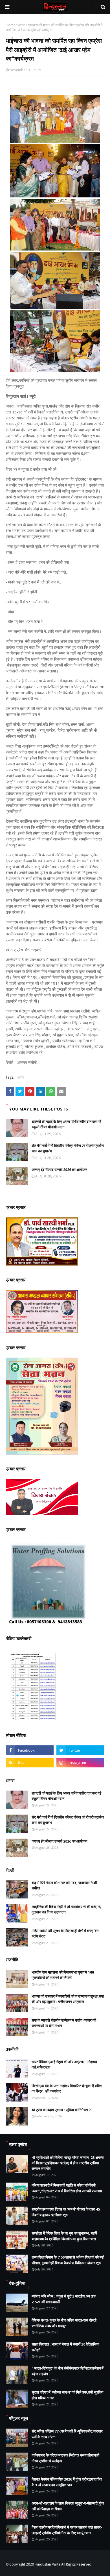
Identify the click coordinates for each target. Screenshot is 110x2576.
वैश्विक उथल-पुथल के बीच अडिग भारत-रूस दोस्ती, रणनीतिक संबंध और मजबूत (65, 2323)
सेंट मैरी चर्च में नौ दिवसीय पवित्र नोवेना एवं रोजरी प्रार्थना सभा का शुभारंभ (68, 1148)
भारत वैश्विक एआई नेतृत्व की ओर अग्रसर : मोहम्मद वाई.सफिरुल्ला (64, 2065)
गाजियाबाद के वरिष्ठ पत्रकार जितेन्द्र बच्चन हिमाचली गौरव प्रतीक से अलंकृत (65, 2458)
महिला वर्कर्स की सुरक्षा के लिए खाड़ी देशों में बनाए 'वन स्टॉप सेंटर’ (65, 1933)
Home (11, 25)
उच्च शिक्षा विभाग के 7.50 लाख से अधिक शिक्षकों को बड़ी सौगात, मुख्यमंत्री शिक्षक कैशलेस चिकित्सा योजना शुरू (68, 2260)
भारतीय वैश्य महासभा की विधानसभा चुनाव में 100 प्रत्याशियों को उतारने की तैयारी (63, 1975)
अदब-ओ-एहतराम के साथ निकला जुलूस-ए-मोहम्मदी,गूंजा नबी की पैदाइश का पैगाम (68, 2506)
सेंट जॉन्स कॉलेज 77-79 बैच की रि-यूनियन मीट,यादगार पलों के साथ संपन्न (67, 2434)
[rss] (30, 1763)
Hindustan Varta (48, 2564)
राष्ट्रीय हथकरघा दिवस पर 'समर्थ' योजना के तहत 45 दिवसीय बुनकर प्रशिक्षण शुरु (66, 2212)
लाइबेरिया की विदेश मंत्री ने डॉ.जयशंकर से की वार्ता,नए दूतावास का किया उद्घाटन (66, 1909)
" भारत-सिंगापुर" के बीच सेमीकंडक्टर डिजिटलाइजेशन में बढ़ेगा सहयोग (68, 2371)
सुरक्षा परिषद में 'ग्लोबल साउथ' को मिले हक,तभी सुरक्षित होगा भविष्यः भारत (67, 2395)
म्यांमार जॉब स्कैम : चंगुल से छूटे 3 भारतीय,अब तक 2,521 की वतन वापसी (64, 2299)
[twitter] (80, 1750)
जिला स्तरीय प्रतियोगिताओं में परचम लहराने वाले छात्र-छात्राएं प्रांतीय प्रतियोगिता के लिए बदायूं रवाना (67, 2530)
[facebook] (30, 1750)
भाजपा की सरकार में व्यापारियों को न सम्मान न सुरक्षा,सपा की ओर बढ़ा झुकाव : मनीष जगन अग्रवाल (68, 1999)
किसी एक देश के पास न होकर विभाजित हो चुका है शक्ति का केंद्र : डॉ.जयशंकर (67, 2089)
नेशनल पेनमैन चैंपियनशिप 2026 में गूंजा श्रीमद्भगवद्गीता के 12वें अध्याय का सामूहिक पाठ (67, 2482)
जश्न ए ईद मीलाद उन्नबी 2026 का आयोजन (59, 1170)
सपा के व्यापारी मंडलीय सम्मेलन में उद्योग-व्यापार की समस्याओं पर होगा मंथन (64, 2023)
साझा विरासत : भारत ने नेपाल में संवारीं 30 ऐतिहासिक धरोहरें (65, 2347)
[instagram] (80, 1763)
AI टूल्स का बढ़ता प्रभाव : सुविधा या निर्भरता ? (61, 2110)
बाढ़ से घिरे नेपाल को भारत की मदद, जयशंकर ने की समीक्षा (64, 1885)
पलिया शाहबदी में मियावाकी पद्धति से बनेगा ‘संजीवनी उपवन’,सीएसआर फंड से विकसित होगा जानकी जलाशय (67, 2188)
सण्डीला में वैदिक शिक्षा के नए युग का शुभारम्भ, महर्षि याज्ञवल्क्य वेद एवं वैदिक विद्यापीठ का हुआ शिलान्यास (64, 2236)
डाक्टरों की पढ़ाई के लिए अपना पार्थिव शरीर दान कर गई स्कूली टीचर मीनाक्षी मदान (66, 1124)
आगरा (22, 25)
